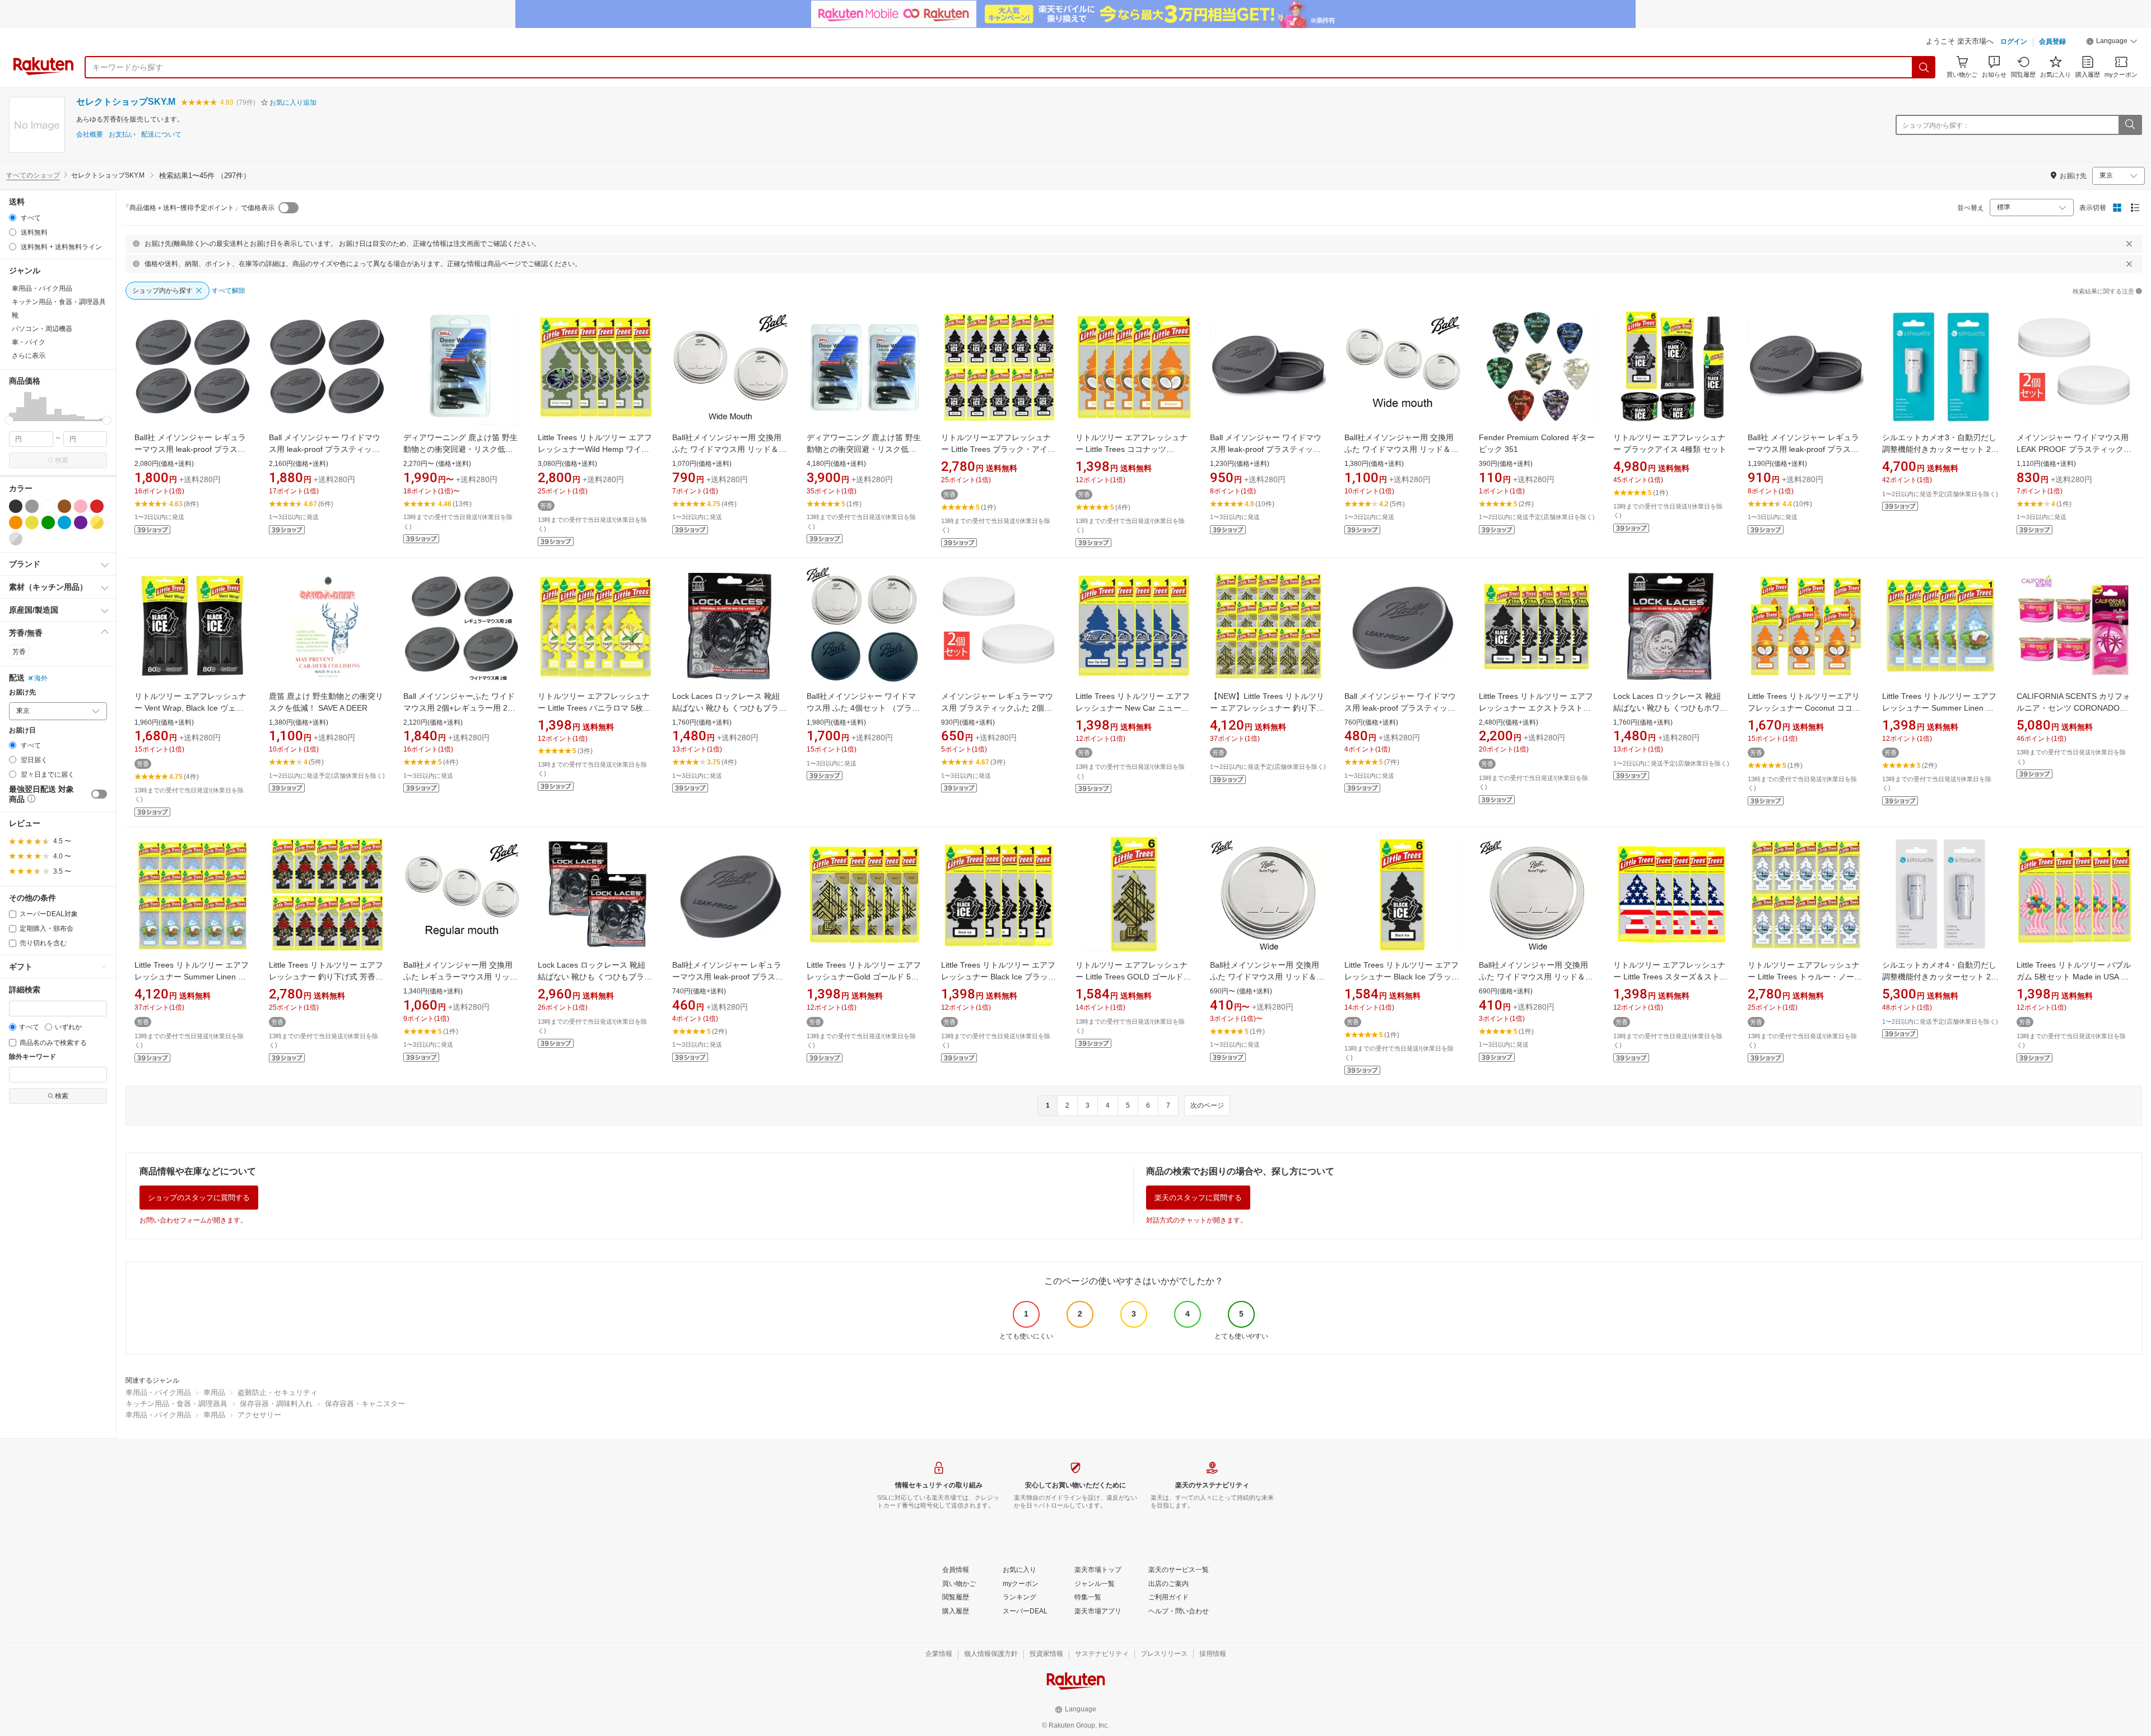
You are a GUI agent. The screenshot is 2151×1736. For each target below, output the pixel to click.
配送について (161, 135)
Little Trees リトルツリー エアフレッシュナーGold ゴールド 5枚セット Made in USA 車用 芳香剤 (864, 977)
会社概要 (90, 135)
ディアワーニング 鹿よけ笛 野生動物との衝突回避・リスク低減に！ (460, 449)
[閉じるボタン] (2129, 244)
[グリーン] (48, 522)
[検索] (1924, 67)
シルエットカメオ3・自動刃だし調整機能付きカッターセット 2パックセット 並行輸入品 (1940, 449)
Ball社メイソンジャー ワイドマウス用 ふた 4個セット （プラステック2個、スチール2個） (863, 708)
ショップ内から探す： (1936, 125)
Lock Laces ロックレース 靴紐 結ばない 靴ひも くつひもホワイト (1670, 708)
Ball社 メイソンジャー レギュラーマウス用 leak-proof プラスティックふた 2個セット (1803, 449)
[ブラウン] (64, 506)
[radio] (13, 218)
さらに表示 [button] (29, 356)
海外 (41, 678)
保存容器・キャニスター (365, 1404)
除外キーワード (32, 1057)
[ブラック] (16, 506)
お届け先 (22, 692)
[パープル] (81, 522)
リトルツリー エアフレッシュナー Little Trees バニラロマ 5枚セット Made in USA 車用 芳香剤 (594, 708)
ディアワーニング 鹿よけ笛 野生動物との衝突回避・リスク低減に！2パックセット (864, 449)
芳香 (19, 652)
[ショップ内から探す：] (2130, 125)
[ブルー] (64, 522)
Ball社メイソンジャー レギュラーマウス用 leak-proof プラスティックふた (728, 977)
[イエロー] (32, 522)
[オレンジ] (16, 522)
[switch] (99, 794)
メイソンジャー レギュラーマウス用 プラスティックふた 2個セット (997, 708)
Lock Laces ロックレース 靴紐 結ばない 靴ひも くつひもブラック (729, 708)
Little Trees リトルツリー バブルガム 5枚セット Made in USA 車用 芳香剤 (2074, 977)
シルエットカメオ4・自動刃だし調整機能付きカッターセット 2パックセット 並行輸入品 (1940, 977)
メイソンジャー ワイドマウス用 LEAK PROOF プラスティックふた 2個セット (2074, 449)
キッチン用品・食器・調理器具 (176, 1404)
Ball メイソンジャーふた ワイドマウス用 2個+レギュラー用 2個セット (459, 708)
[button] (2112, 43)
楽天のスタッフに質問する (1198, 1198)
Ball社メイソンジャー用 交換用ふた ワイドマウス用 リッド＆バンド (1267, 977)
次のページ (1207, 1105)
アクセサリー (259, 1415)
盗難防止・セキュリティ (278, 1392)
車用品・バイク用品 (158, 1392)
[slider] (9, 420)
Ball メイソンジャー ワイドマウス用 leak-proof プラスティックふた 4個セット (325, 449)
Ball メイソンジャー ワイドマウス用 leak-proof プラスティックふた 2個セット (1266, 449)
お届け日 (22, 731)
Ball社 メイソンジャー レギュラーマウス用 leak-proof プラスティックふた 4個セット (190, 449)
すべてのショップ (33, 175)
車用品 (214, 1392)
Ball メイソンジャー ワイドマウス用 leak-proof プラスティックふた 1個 (1400, 708)
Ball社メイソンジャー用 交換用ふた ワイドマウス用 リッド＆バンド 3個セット (1402, 449)
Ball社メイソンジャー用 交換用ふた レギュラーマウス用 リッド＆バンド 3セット (460, 977)
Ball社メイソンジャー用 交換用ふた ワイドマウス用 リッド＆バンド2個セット (729, 449)
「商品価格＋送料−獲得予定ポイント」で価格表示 (199, 208)
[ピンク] (81, 506)
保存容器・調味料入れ (276, 1404)
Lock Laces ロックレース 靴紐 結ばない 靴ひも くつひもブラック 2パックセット (595, 977)
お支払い (122, 135)
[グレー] (32, 506)
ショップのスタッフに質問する (199, 1198)
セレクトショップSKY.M (126, 102)
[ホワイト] (48, 506)
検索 (62, 460)
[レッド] (97, 506)
